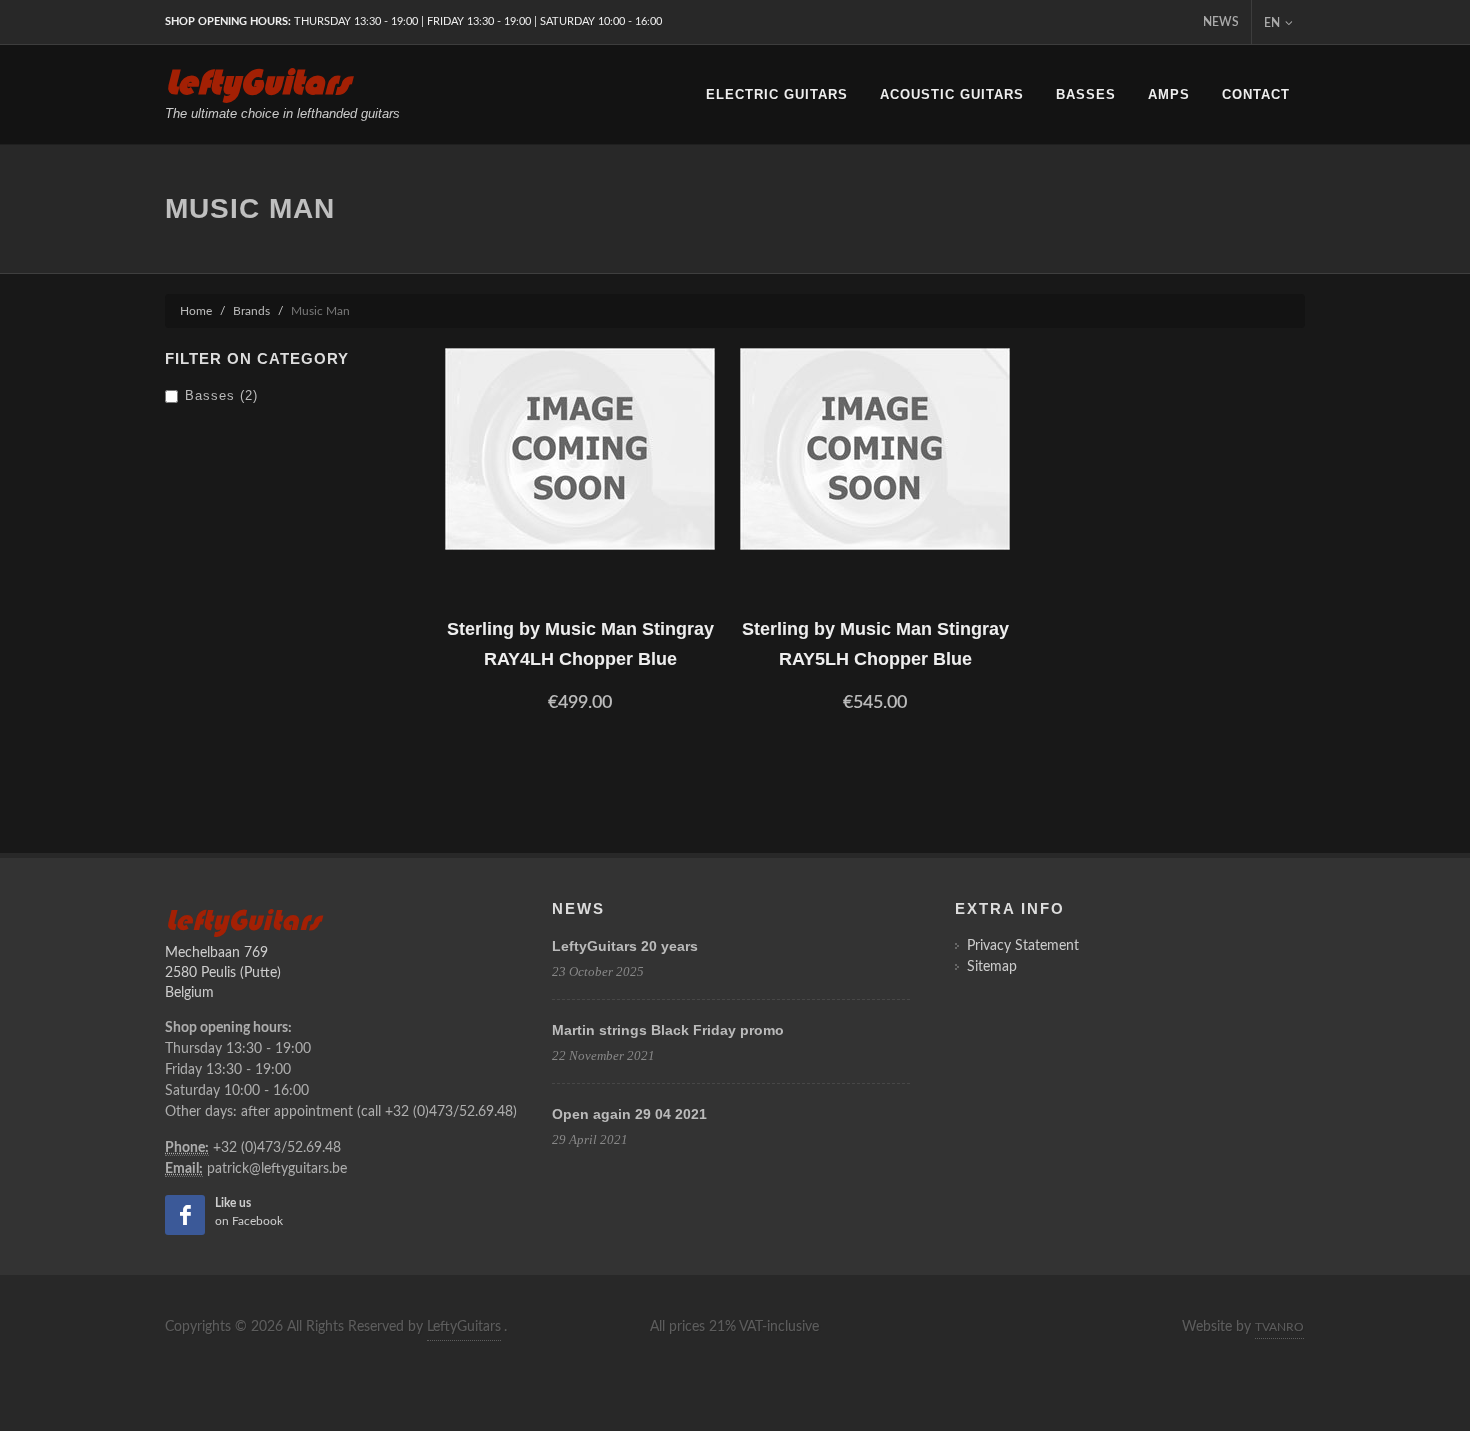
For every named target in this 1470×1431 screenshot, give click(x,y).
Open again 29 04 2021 (629, 1114)
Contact (1256, 94)
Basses (1086, 94)
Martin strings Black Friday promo (668, 1030)
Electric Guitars (777, 94)
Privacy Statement (1023, 946)
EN (1272, 23)
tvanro (1279, 1327)
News (1221, 22)
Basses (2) (221, 395)
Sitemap (992, 967)
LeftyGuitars (464, 1327)
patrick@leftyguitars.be (277, 1169)
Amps (1169, 94)
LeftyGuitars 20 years (625, 946)
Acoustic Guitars (952, 94)
